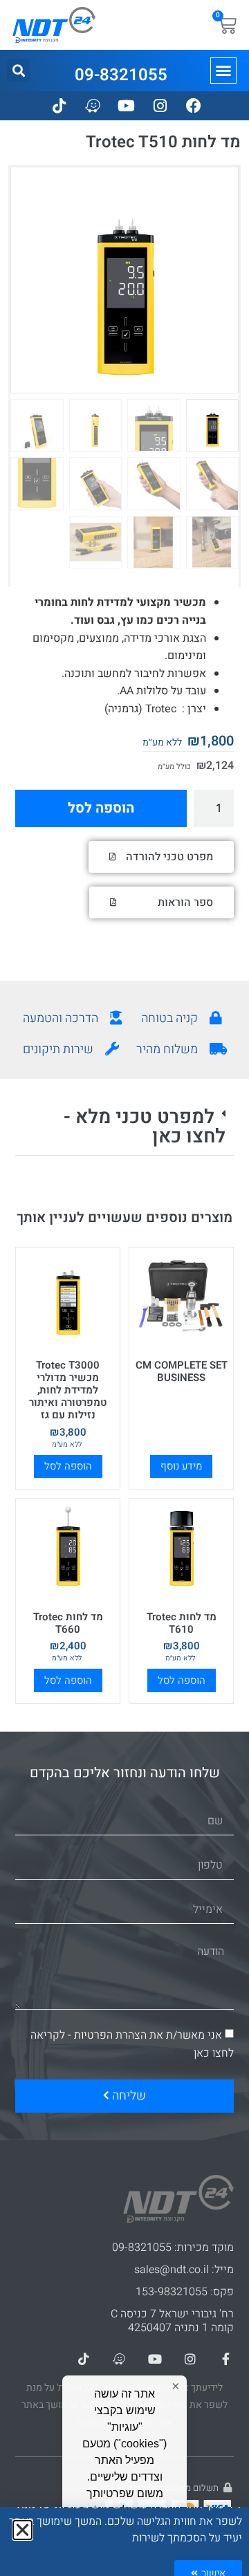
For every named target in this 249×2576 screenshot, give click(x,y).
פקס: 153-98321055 (185, 2292)
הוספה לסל (101, 808)
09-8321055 (121, 75)
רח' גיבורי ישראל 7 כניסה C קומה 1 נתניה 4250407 (172, 2321)
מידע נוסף (181, 1466)
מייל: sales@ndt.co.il (184, 2270)
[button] (223, 71)
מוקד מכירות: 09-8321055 (173, 2248)
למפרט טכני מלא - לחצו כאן (145, 1127)
